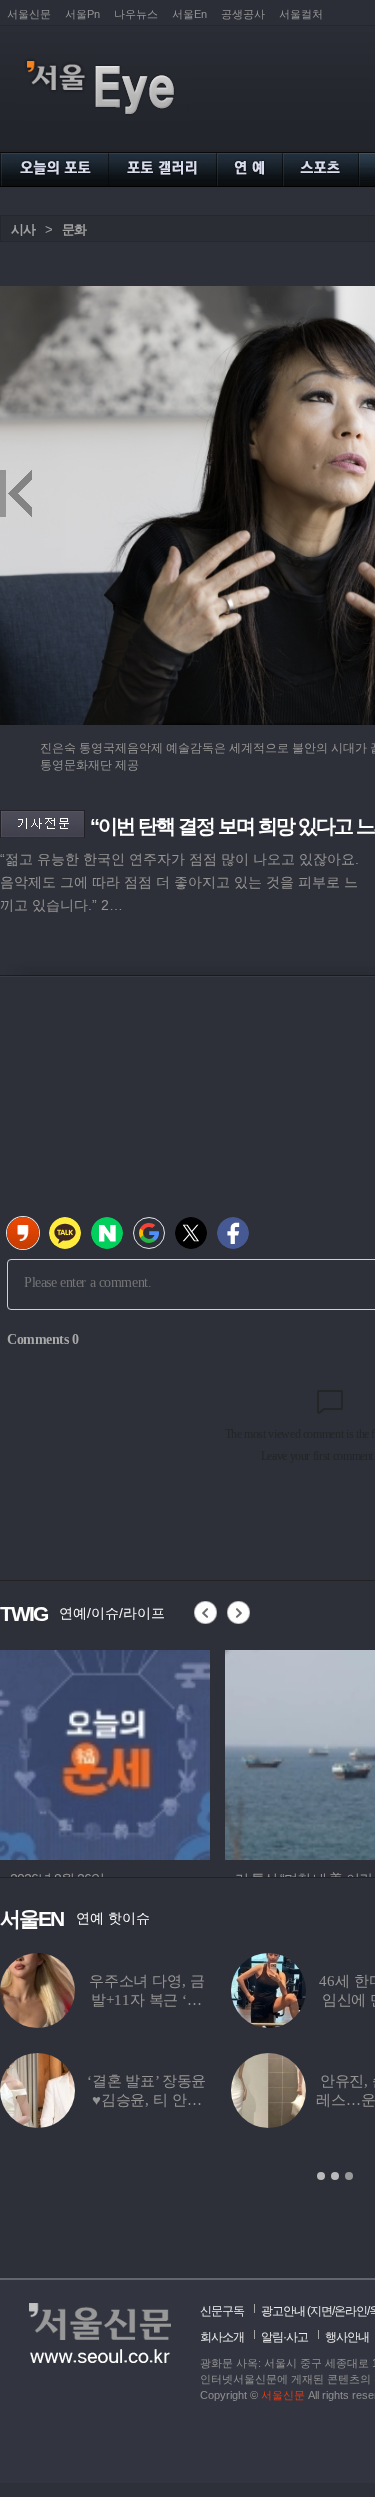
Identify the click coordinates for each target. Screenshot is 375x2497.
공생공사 (243, 14)
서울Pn (82, 14)
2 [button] (335, 2176)
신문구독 (222, 2311)
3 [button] (349, 2176)
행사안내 (347, 2337)
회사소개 (222, 2337)
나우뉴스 (136, 14)
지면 (321, 2311)
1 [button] (321, 2176)
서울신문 (29, 14)
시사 (23, 229)
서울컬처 (301, 14)
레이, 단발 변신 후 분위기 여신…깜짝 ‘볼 (197, 2000)
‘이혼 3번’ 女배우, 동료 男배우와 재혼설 (197, 2100)
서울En (189, 14)
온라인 (350, 2311)
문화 (74, 229)
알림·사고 (284, 2337)
